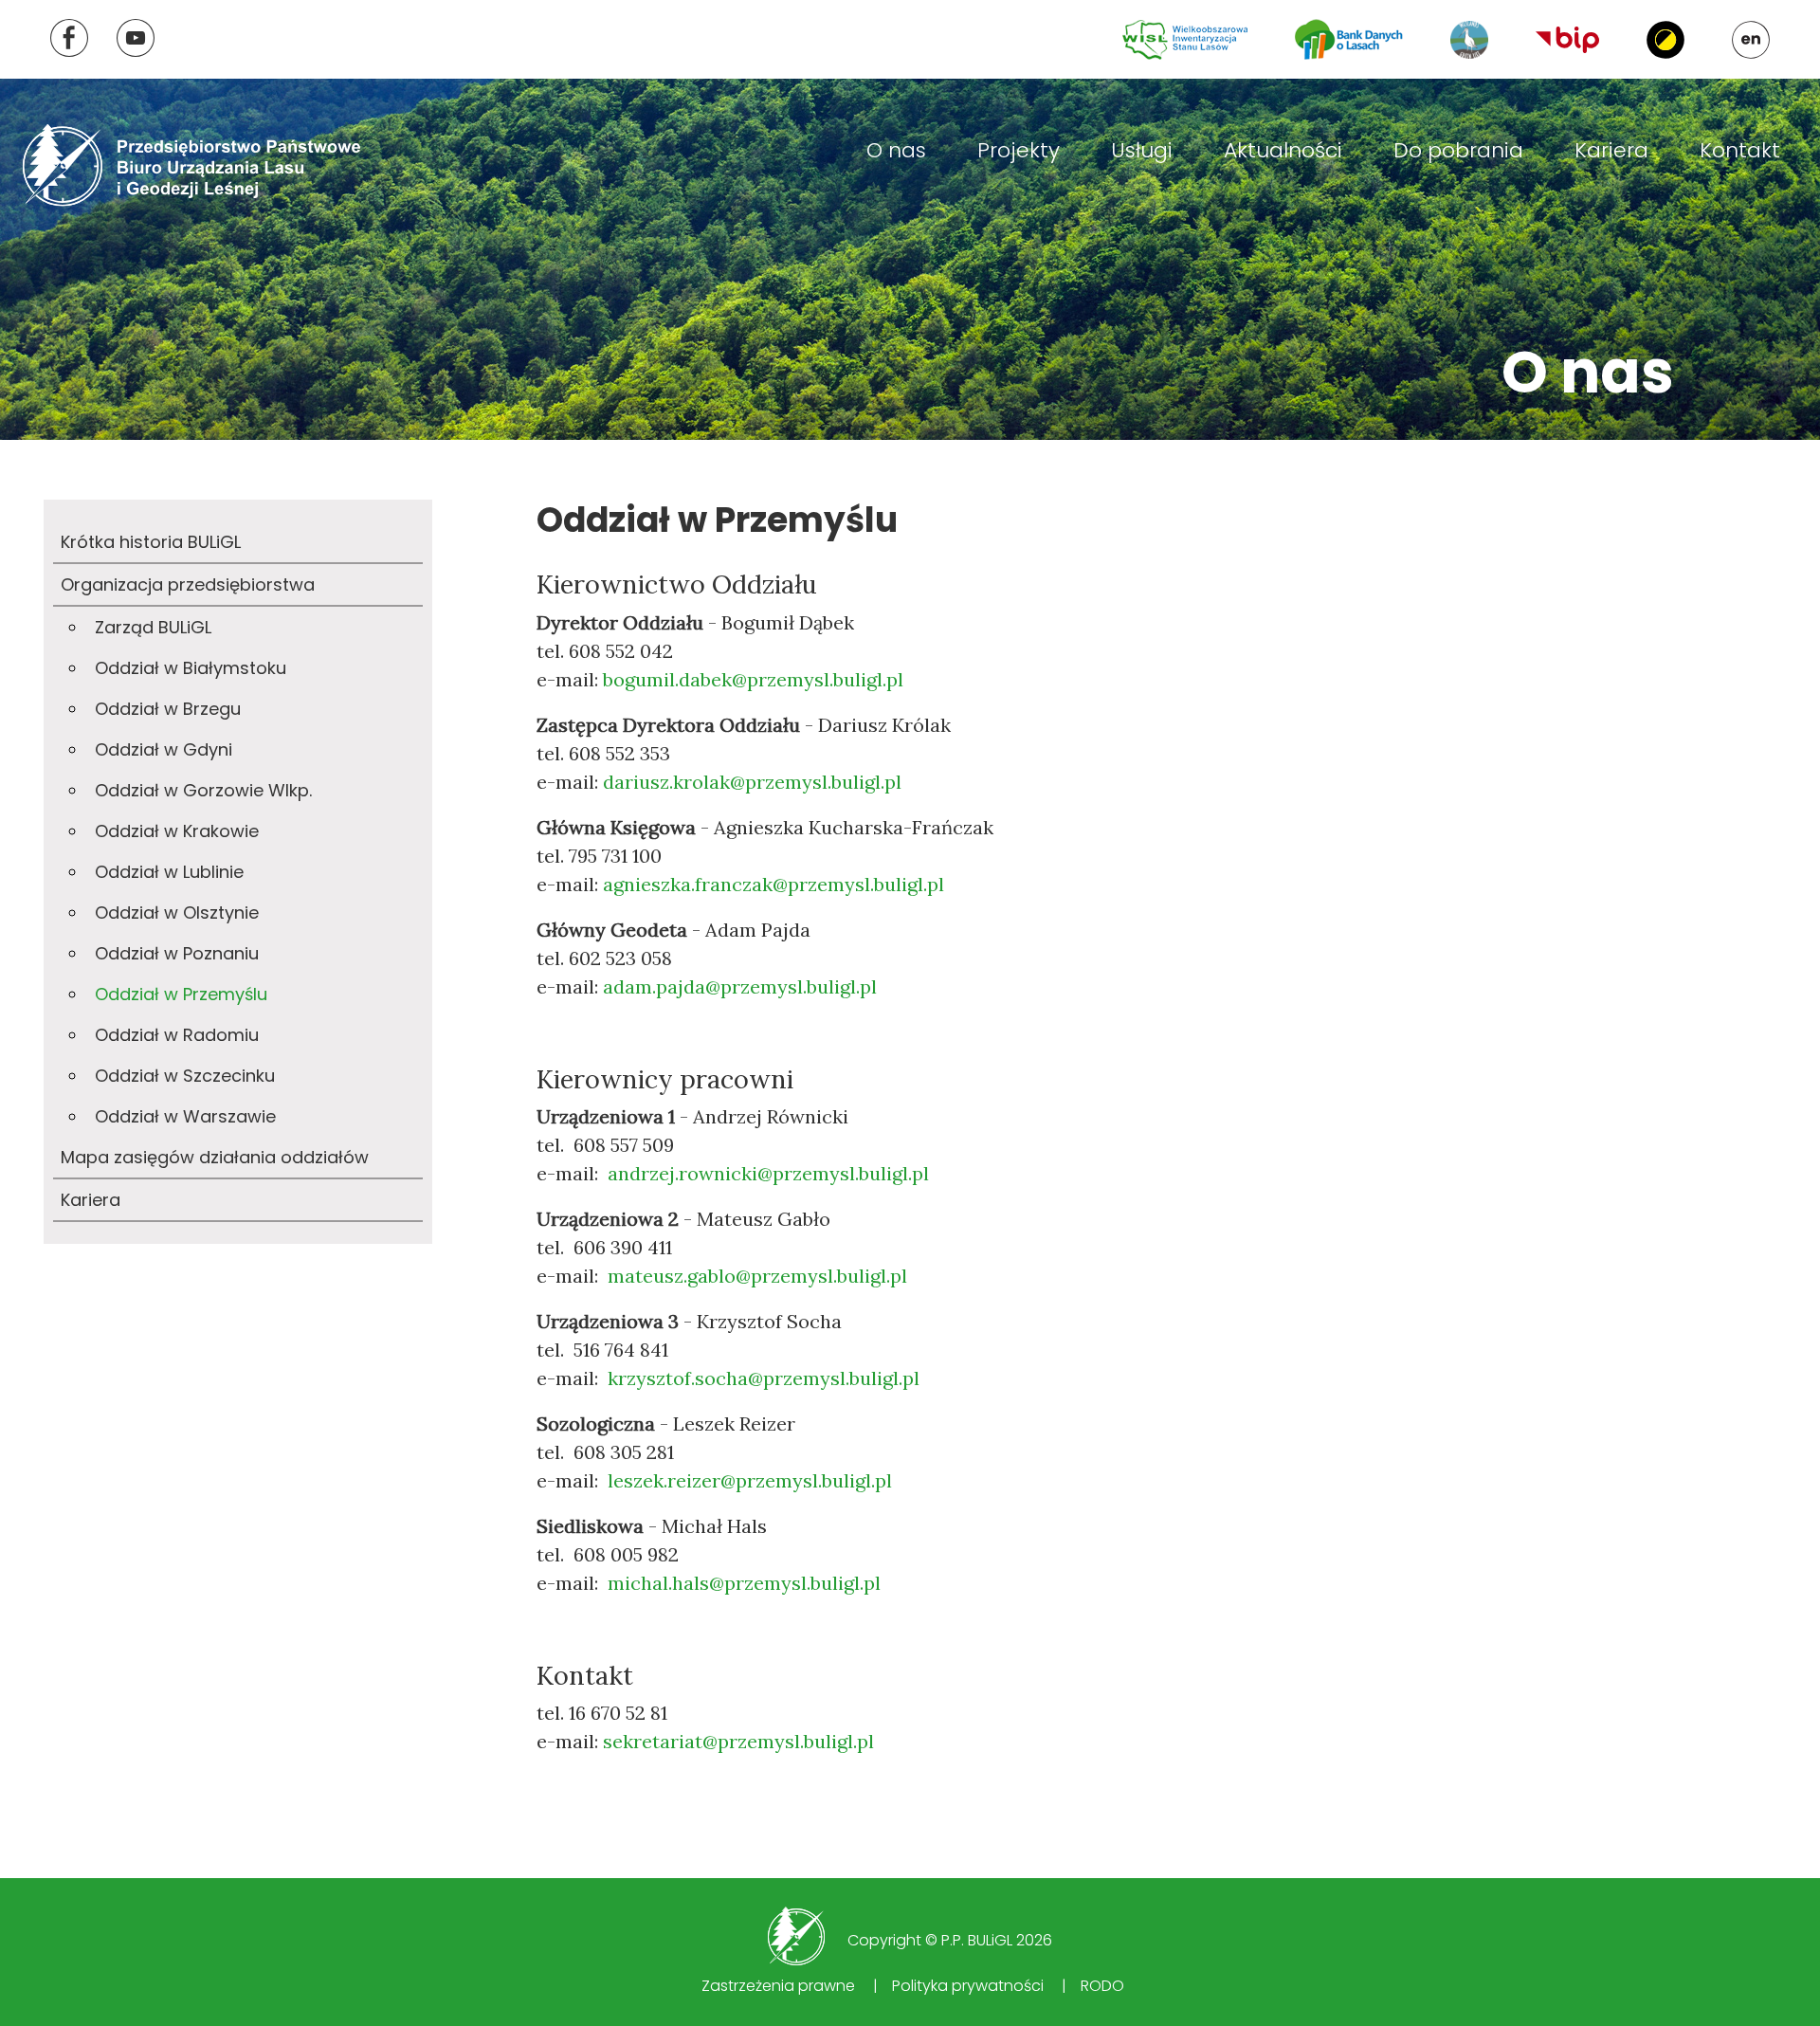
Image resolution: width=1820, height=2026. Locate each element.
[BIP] (1567, 39)
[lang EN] (1751, 40)
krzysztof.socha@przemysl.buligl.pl (764, 1378)
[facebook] (69, 38)
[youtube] (136, 38)
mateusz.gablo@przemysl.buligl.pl (757, 1276)
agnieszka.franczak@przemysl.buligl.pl (773, 884)
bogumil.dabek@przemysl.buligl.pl (753, 679)
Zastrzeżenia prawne (778, 1986)
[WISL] (1185, 40)
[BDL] (1349, 39)
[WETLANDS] (1469, 40)
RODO (1102, 1986)
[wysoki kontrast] (1665, 40)
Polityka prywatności (968, 1986)
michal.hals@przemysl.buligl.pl (744, 1583)
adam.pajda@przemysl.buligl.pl (740, 986)
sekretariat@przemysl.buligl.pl (738, 1741)
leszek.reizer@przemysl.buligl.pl (750, 1480)
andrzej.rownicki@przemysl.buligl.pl (768, 1173)
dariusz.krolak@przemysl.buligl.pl (752, 782)
